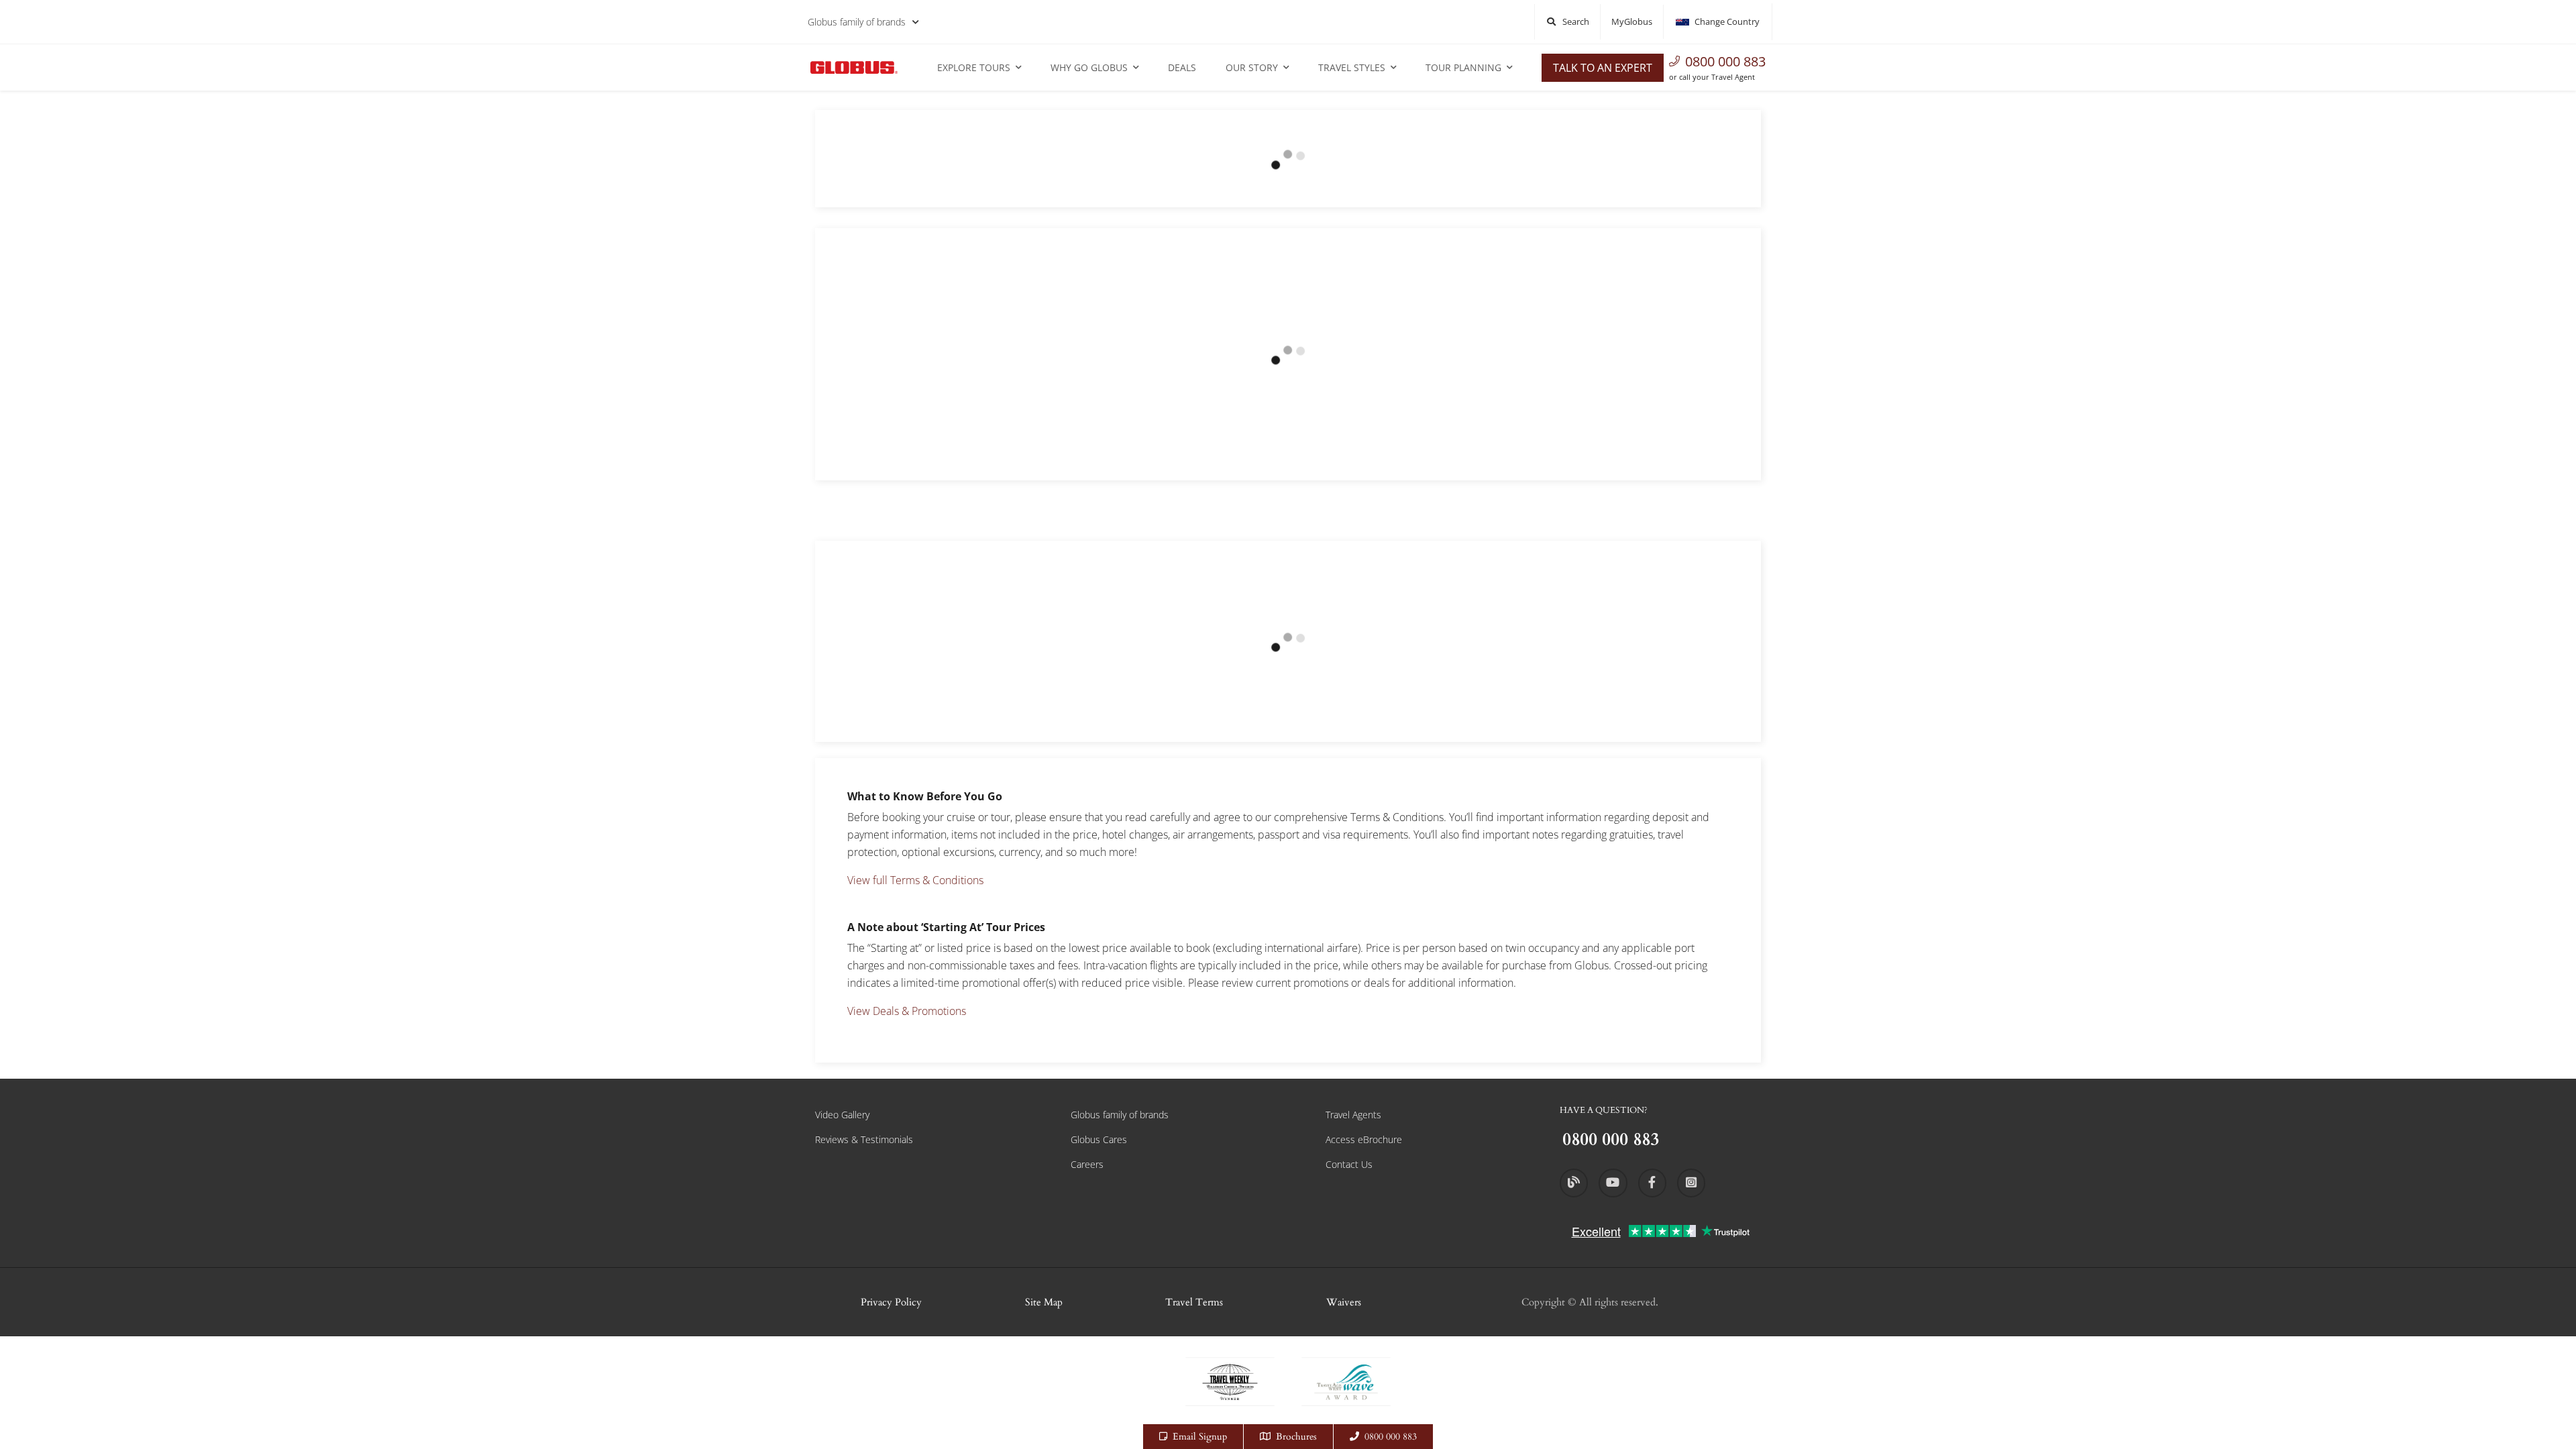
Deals (1182, 67)
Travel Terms (1194, 1302)
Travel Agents (1353, 1115)
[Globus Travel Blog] (1574, 1183)
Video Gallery (842, 1115)
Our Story (1252, 67)
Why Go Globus (1089, 67)
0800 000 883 (1725, 61)
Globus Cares (1099, 1139)
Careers (1087, 1164)
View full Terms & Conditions (915, 880)
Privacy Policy (891, 1302)
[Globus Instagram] (1691, 1183)
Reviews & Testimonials (864, 1139)
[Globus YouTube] (1613, 1183)
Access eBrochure (1364, 1139)
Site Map (1044, 1302)
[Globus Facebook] (1652, 1183)
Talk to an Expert (1603, 68)
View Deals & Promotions (907, 1011)
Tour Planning (1463, 67)
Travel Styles (1352, 67)
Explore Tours (974, 67)
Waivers (1344, 1302)
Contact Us (1349, 1164)
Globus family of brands (857, 22)
